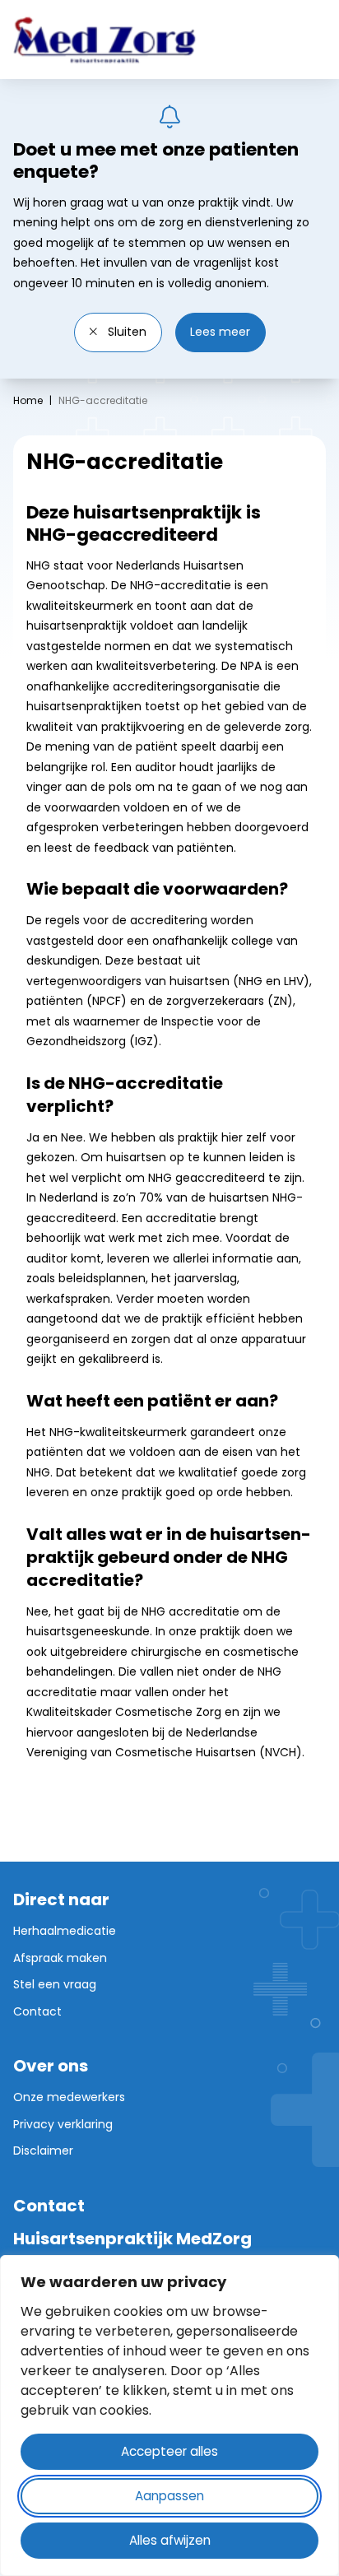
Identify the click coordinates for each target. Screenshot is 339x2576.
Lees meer (220, 332)
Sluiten (125, 332)
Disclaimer (43, 2151)
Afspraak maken (60, 1958)
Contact (37, 2011)
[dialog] (169, 2416)
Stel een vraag (55, 1984)
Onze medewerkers (69, 2097)
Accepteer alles (169, 2451)
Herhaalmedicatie (65, 1931)
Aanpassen (169, 2496)
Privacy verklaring (63, 2124)
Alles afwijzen (170, 2540)
